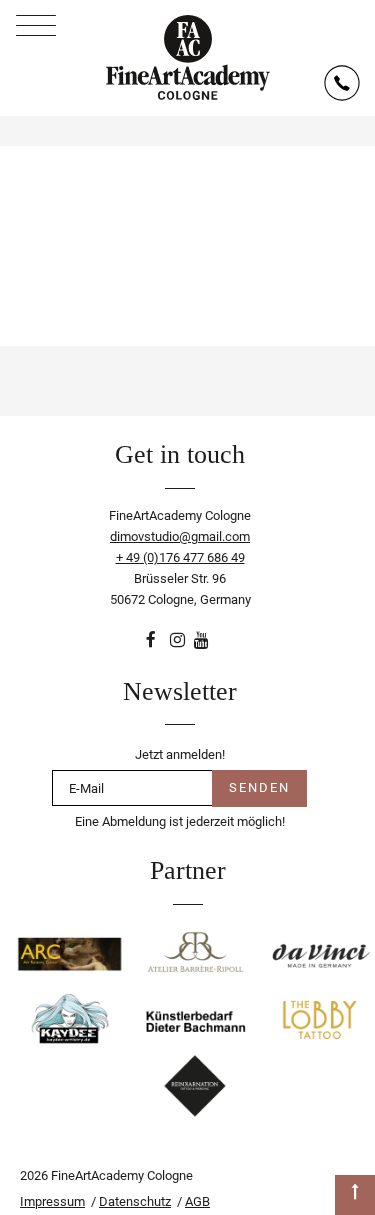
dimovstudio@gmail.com (180, 536)
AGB (197, 1201)
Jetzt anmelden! (180, 754)
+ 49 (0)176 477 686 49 (180, 557)
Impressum (52, 1201)
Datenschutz (135, 1201)
